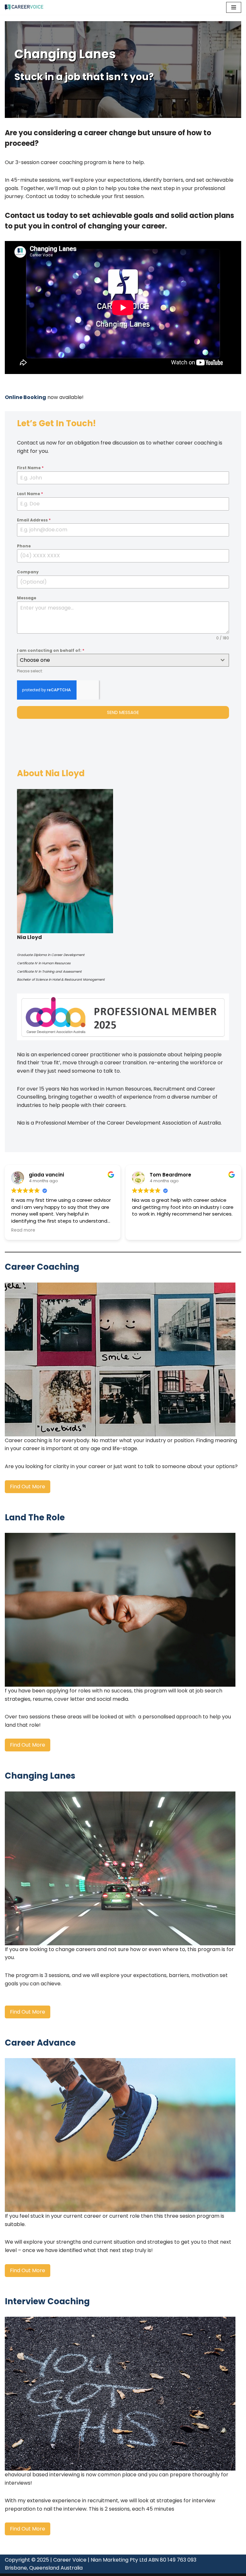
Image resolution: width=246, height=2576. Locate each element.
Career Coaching (42, 1267)
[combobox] (123, 660)
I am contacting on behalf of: (51, 650)
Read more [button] (144, 1230)
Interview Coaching (47, 2301)
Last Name (30, 494)
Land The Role (35, 1517)
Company (28, 572)
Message (27, 598)
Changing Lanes (40, 1776)
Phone (24, 546)
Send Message (123, 712)
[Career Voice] (24, 7)
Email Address (34, 520)
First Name (30, 468)
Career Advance (40, 2043)
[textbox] (117, 660)
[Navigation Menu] (234, 7)
